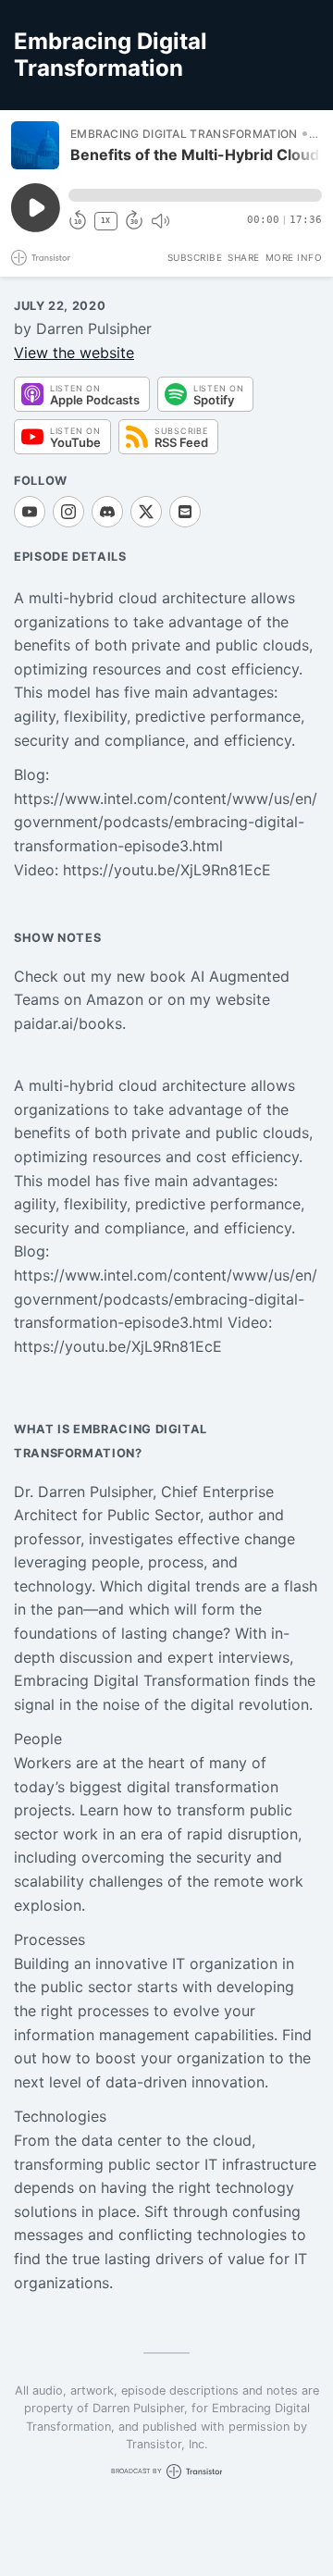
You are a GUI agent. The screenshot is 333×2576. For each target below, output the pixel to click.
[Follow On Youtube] (30, 512)
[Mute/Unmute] (160, 221)
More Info (294, 257)
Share (244, 257)
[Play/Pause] (35, 145)
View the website (74, 353)
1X (105, 221)
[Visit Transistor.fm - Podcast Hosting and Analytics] (41, 258)
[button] (195, 195)
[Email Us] (185, 512)
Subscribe (195, 257)
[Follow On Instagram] (68, 512)
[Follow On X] (146, 512)
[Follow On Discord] (107, 512)
